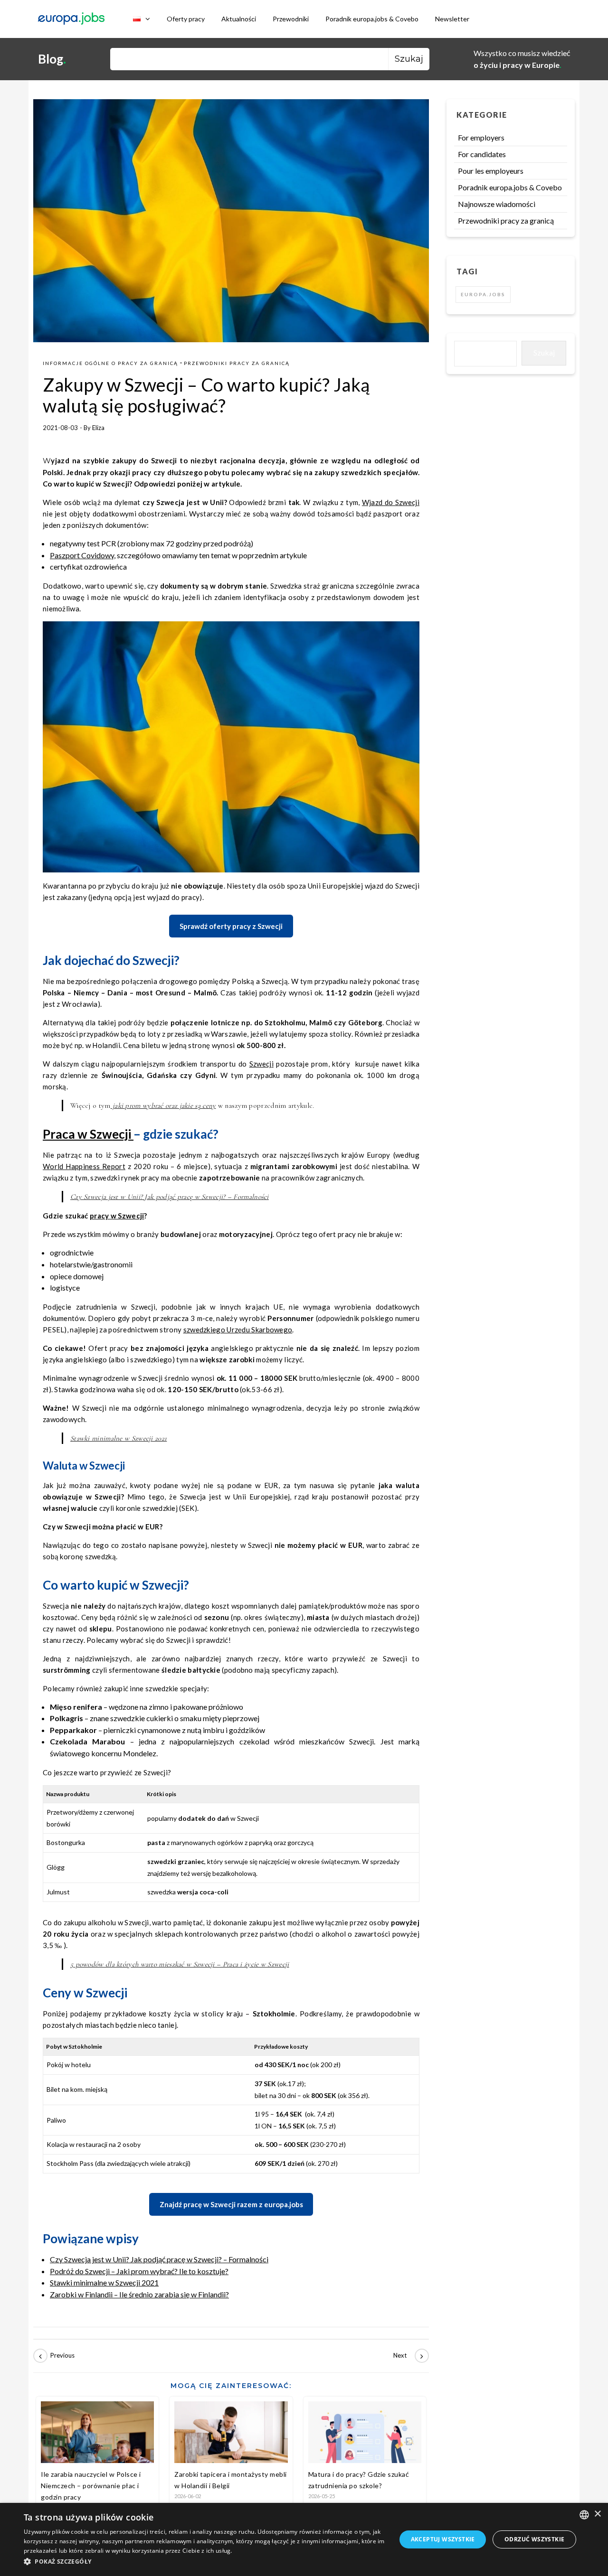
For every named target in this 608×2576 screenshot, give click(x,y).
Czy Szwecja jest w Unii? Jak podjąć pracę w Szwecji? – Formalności (170, 1197)
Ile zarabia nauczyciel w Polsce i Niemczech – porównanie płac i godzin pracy (91, 2486)
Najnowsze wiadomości (497, 204)
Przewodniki (291, 19)
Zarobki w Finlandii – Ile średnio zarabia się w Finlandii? (139, 2294)
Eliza (98, 428)
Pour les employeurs (491, 171)
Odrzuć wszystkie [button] (534, 2539)
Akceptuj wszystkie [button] (443, 2539)
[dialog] (304, 2539)
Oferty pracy (186, 19)
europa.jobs (483, 294)
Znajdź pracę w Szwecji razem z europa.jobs (231, 2204)
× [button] (597, 2514)
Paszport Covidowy (82, 555)
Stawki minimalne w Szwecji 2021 (119, 1438)
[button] (204, 2562)
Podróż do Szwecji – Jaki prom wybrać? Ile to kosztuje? (139, 2271)
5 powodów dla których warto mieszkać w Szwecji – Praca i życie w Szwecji (180, 1964)
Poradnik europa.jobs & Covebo (372, 19)
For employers (481, 137)
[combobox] (584, 2515)
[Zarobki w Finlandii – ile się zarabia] (408, 2356)
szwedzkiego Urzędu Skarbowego (238, 1330)
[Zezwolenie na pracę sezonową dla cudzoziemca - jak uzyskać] (55, 2356)
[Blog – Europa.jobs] (71, 19)
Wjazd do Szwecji (391, 502)
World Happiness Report (84, 1166)
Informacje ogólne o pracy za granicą (110, 363)
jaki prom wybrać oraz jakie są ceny (163, 1105)
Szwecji (261, 1064)
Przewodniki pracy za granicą (237, 363)
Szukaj (544, 352)
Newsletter (452, 19)
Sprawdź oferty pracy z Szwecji (231, 926)
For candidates (482, 154)
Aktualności (239, 19)
